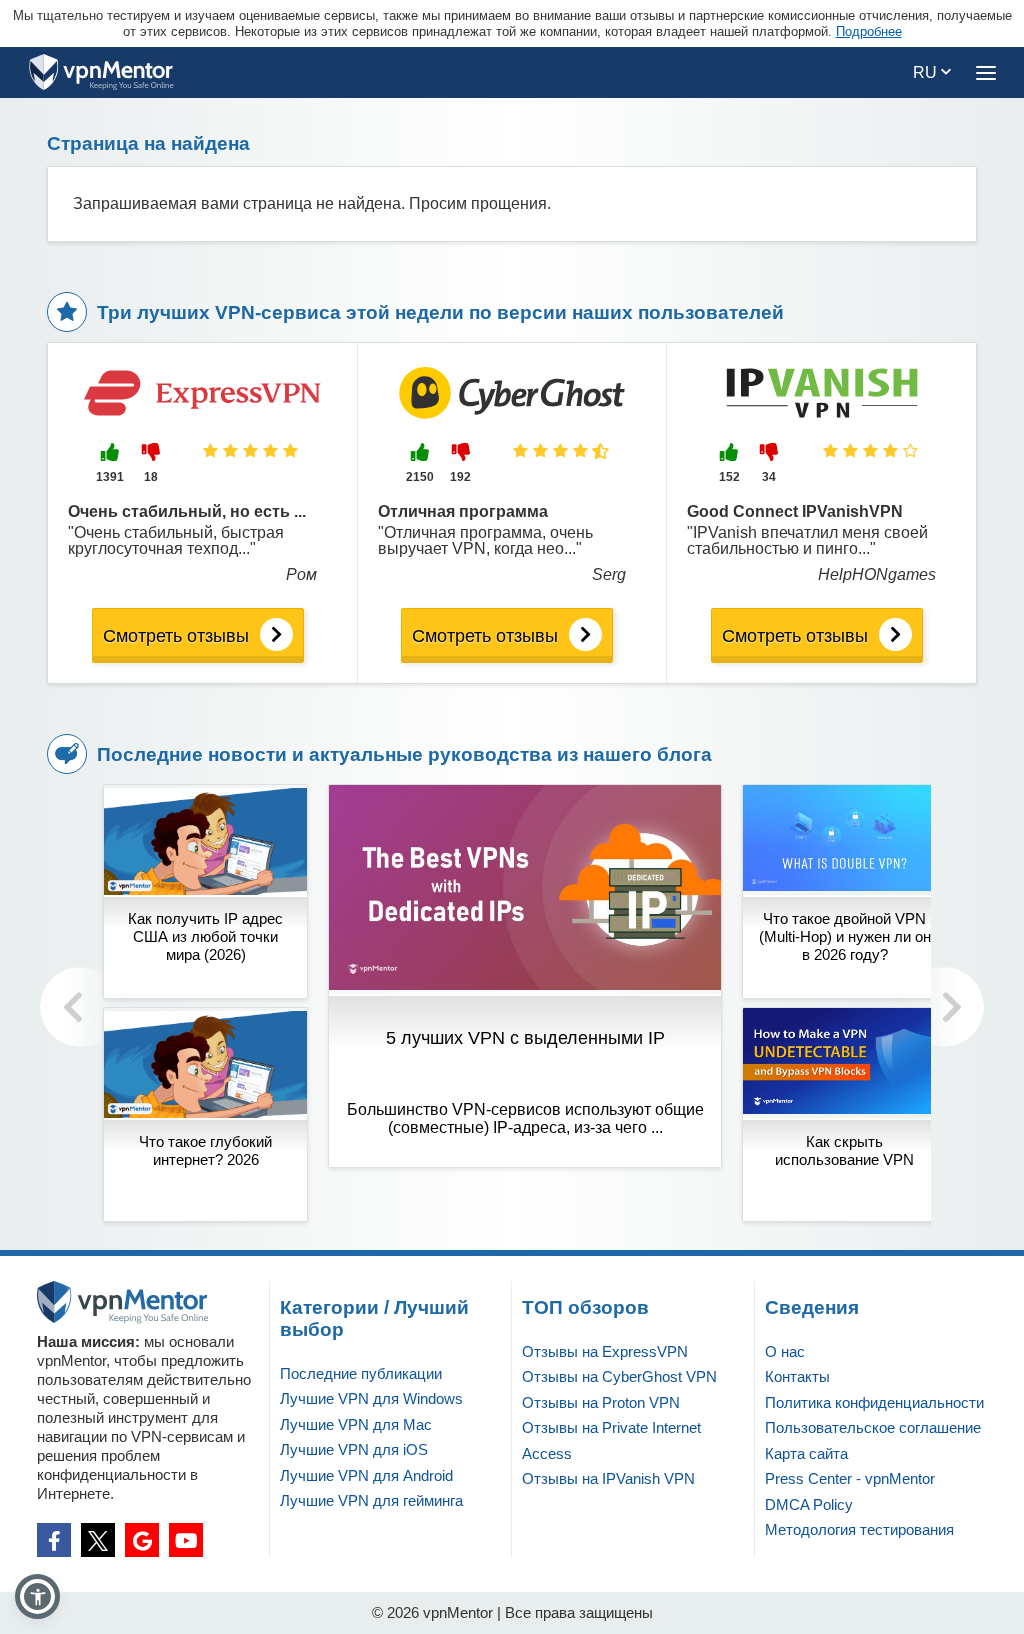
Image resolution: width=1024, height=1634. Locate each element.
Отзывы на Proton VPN (601, 1402)
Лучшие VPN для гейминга (371, 1500)
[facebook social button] (54, 1540)
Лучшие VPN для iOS (354, 1449)
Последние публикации (361, 1373)
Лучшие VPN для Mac (356, 1424)
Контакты (797, 1376)
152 (729, 477)
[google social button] (142, 1540)
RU (927, 72)
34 (769, 477)
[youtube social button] (186, 1540)
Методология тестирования (859, 1529)
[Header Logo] (101, 72)
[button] (37, 1596)
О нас (785, 1351)
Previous (80, 1007)
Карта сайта (806, 1453)
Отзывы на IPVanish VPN (608, 1478)
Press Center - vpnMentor (850, 1478)
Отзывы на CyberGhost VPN (619, 1376)
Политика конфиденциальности (874, 1402)
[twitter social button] (98, 1540)
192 (460, 477)
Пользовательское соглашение (873, 1427)
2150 (420, 477)
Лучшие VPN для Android (366, 1475)
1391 (110, 477)
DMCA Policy (809, 1504)
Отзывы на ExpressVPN (605, 1351)
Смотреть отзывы (176, 636)
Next (944, 1007)
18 (151, 477)
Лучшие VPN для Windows (371, 1398)
